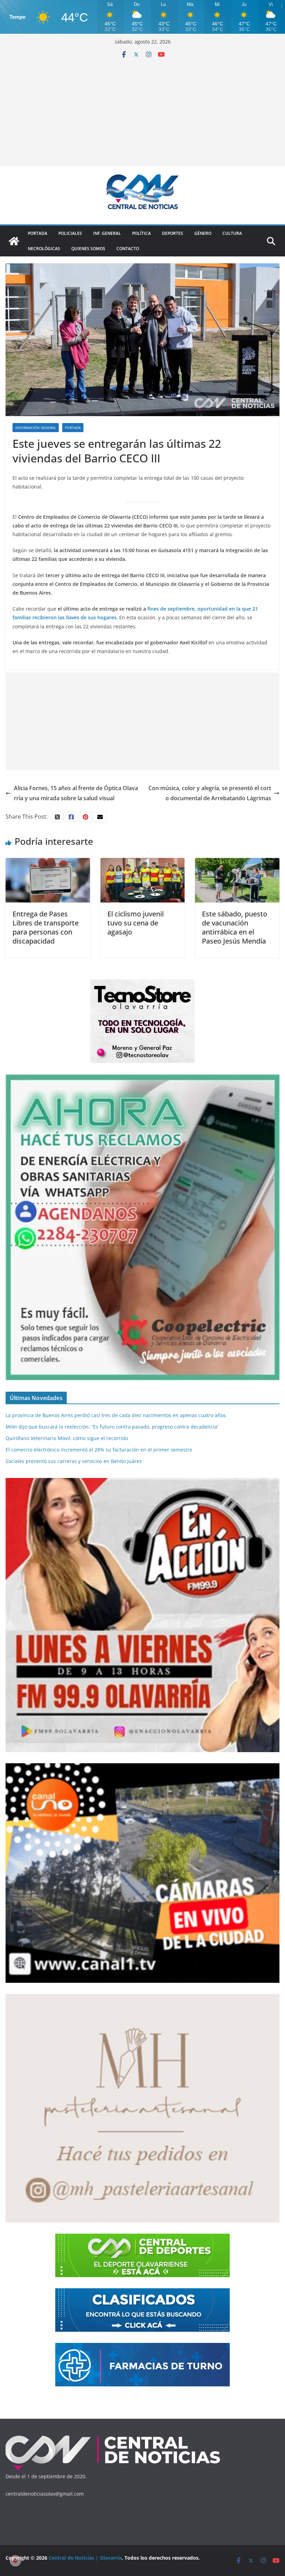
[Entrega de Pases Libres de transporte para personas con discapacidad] (48, 863)
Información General (36, 428)
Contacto (128, 249)
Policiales (70, 233)
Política (141, 233)
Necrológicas (44, 249)
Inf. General (107, 233)
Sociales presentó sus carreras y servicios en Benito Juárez (74, 1461)
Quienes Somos (88, 249)
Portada (38, 233)
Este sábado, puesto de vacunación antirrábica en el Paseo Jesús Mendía (235, 927)
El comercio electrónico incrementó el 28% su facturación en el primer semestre (99, 1450)
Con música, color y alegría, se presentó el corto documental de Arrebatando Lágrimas (210, 793)
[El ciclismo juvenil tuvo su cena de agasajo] (143, 863)
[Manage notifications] (15, 2561)
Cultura (232, 233)
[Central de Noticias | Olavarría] (14, 241)
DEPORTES (173, 233)
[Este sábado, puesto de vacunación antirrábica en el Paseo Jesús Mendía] (237, 863)
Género (203, 233)
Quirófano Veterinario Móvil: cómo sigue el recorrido (67, 1438)
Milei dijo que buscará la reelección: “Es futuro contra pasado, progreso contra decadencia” (112, 1427)
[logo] (113, 2437)
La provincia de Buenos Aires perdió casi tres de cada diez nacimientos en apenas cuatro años (116, 1415)
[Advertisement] (142, 110)
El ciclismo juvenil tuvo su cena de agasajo (136, 923)
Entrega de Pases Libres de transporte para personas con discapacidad (46, 927)
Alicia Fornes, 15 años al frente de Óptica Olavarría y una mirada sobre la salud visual (76, 793)
